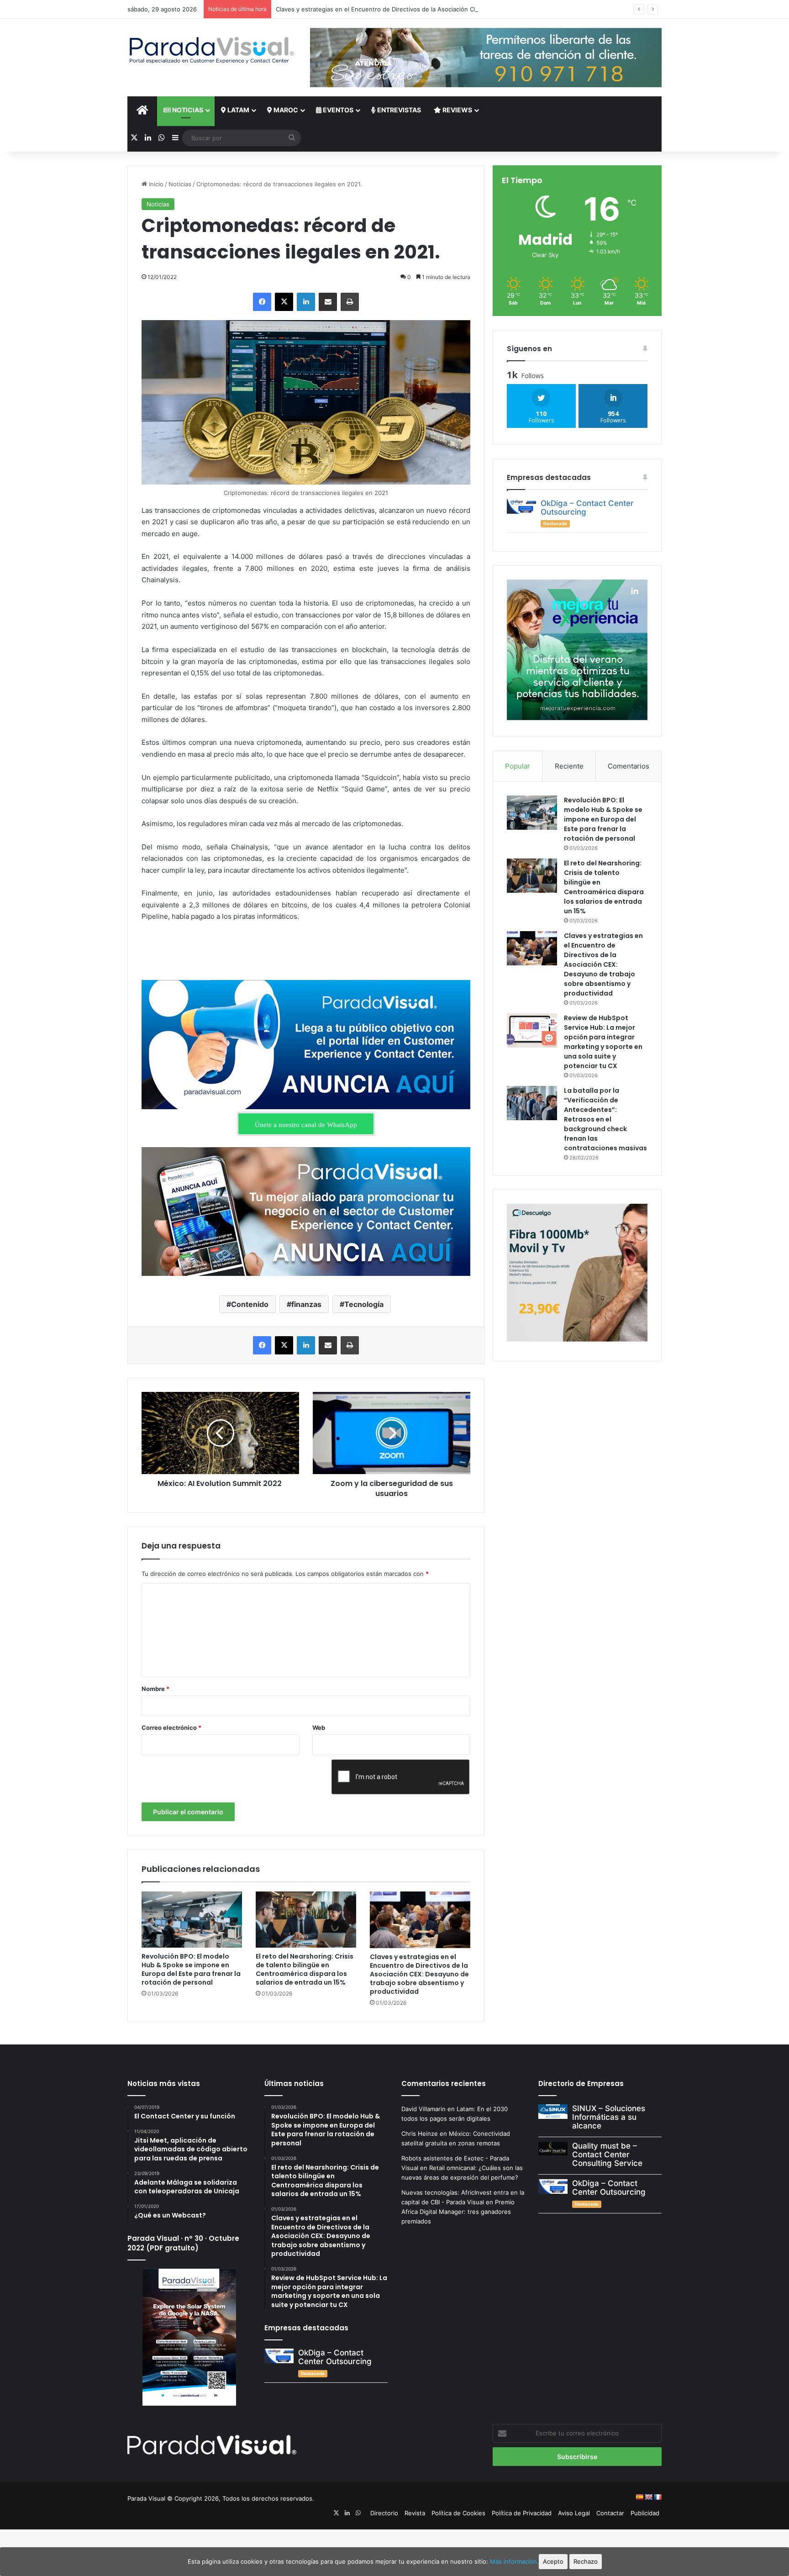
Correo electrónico (171, 1728)
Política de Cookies (458, 2513)
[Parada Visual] (212, 50)
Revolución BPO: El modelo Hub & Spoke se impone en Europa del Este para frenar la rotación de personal (191, 1969)
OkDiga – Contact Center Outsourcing (587, 508)
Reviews (457, 110)
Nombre (155, 1689)
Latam (238, 110)
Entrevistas (398, 110)
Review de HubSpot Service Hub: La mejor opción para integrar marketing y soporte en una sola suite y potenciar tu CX (603, 1042)
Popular (518, 766)
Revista (415, 2513)
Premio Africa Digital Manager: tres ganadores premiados (458, 2212)
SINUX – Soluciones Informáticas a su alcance (609, 2117)
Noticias (187, 110)
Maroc (285, 110)
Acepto (553, 2561)
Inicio (155, 184)
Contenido (250, 1304)
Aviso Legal (574, 2513)
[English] (648, 2497)
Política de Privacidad (522, 2513)
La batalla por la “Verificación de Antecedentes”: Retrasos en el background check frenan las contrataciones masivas (605, 1119)
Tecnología (364, 1304)
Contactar (610, 2513)
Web (319, 1728)
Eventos (337, 110)
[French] (657, 2497)
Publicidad (645, 2513)
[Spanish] (639, 2497)
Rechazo (586, 2561)
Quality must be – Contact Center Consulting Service (607, 2154)
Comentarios (629, 766)
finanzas (306, 1304)
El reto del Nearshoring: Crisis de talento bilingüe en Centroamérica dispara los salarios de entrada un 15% (305, 1969)
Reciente (569, 766)
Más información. (514, 2561)
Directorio (384, 2513)
